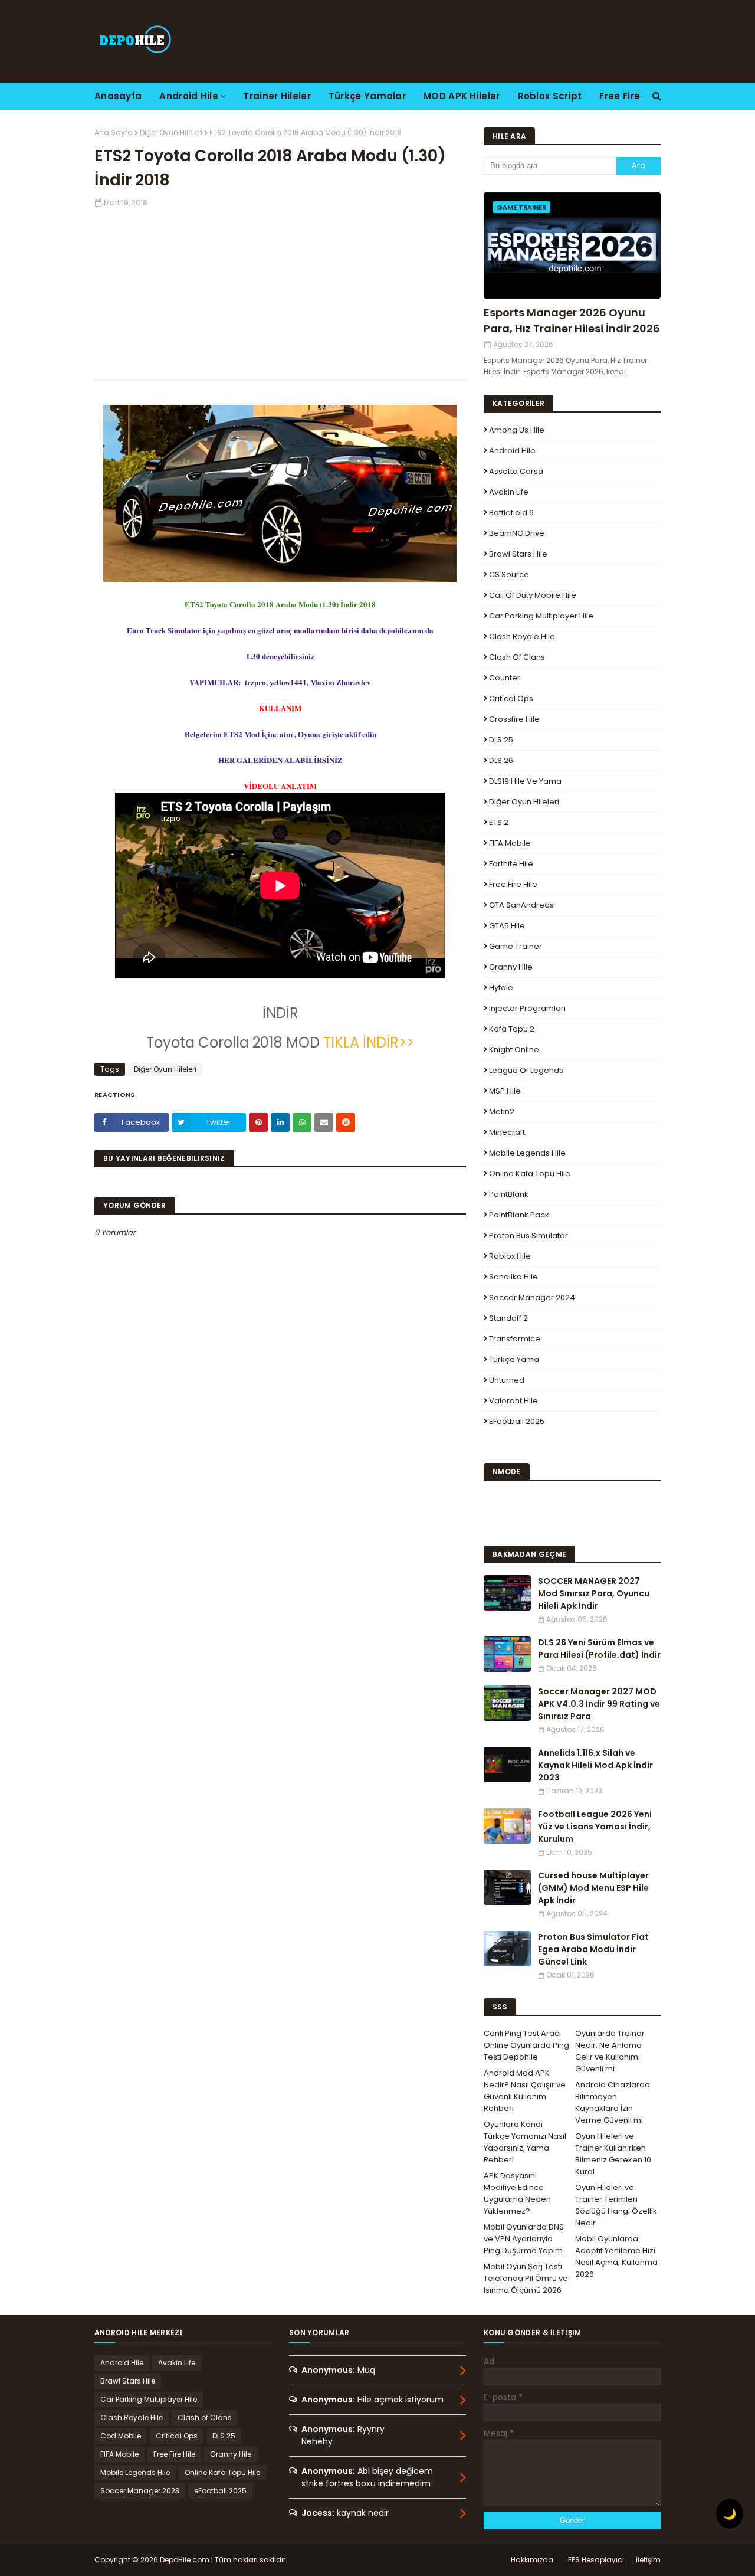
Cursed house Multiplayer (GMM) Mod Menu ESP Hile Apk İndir (593, 1888)
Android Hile (512, 451)
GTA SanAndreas (521, 905)
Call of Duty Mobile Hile (533, 595)
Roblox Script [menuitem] (550, 96)
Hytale (501, 988)
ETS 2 (499, 822)
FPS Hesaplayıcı (596, 2560)
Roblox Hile (510, 1256)
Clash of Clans (517, 657)
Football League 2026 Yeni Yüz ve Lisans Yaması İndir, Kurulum (595, 1827)
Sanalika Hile (513, 1277)
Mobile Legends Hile (527, 1153)
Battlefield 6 (511, 513)
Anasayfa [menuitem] (118, 96)
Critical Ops (511, 698)
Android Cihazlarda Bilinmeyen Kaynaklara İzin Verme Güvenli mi (613, 2102)
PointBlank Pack (519, 1215)
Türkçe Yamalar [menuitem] (367, 96)
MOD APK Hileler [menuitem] (462, 96)
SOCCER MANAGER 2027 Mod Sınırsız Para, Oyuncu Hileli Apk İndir (594, 1593)
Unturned (507, 1380)
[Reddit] (346, 1122)
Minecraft (507, 1132)
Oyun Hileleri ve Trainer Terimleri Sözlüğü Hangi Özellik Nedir (616, 2205)
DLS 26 (501, 760)
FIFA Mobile (510, 843)
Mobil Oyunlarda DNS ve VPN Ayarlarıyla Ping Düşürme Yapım (524, 2239)
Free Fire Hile (513, 884)
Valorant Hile (513, 1401)
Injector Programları (527, 1008)
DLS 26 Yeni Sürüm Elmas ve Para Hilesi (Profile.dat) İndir (599, 1649)
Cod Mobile (121, 2436)
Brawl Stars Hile (518, 554)
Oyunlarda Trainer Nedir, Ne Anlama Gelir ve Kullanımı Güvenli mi (610, 2051)
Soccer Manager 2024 (532, 1297)
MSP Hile (505, 1091)
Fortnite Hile (511, 864)
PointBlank (509, 1194)
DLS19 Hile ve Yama (525, 781)
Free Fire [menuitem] (620, 96)
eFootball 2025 (517, 1421)
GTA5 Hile (507, 926)
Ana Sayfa (114, 132)
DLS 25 (501, 740)
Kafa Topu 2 (512, 1029)
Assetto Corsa (516, 471)
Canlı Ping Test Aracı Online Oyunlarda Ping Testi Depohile (526, 2045)
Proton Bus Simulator (528, 1235)
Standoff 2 (508, 1318)
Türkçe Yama (514, 1359)
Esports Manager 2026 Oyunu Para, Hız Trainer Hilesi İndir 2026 (572, 320)
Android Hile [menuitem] (189, 96)
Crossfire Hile (514, 719)
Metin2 (502, 1112)
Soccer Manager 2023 (140, 2491)
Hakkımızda (532, 2560)
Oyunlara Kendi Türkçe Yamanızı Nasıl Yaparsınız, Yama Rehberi (525, 2142)
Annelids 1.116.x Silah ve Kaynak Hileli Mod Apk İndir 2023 (595, 1765)
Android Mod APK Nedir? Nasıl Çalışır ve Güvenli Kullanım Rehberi (525, 2091)
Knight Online (514, 1050)
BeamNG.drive (517, 533)
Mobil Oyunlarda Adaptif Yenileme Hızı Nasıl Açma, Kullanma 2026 (616, 2256)
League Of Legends (526, 1070)
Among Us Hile (517, 430)
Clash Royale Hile (522, 636)
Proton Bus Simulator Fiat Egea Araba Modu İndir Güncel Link (593, 1949)
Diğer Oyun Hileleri (171, 132)
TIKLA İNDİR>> (369, 1042)
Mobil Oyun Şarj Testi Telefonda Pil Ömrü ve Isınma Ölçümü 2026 (526, 2278)
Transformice (515, 1339)
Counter (505, 678)
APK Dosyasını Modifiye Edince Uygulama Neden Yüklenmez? (517, 2193)
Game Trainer (516, 946)
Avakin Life (509, 492)
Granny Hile (511, 967)
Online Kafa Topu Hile (530, 1174)
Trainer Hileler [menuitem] (277, 96)
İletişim (648, 2560)
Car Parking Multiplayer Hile (541, 616)
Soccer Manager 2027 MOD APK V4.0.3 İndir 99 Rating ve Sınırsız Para (599, 1704)
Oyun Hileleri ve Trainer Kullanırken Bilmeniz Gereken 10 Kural (613, 2154)
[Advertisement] (280, 291)
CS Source (509, 575)
